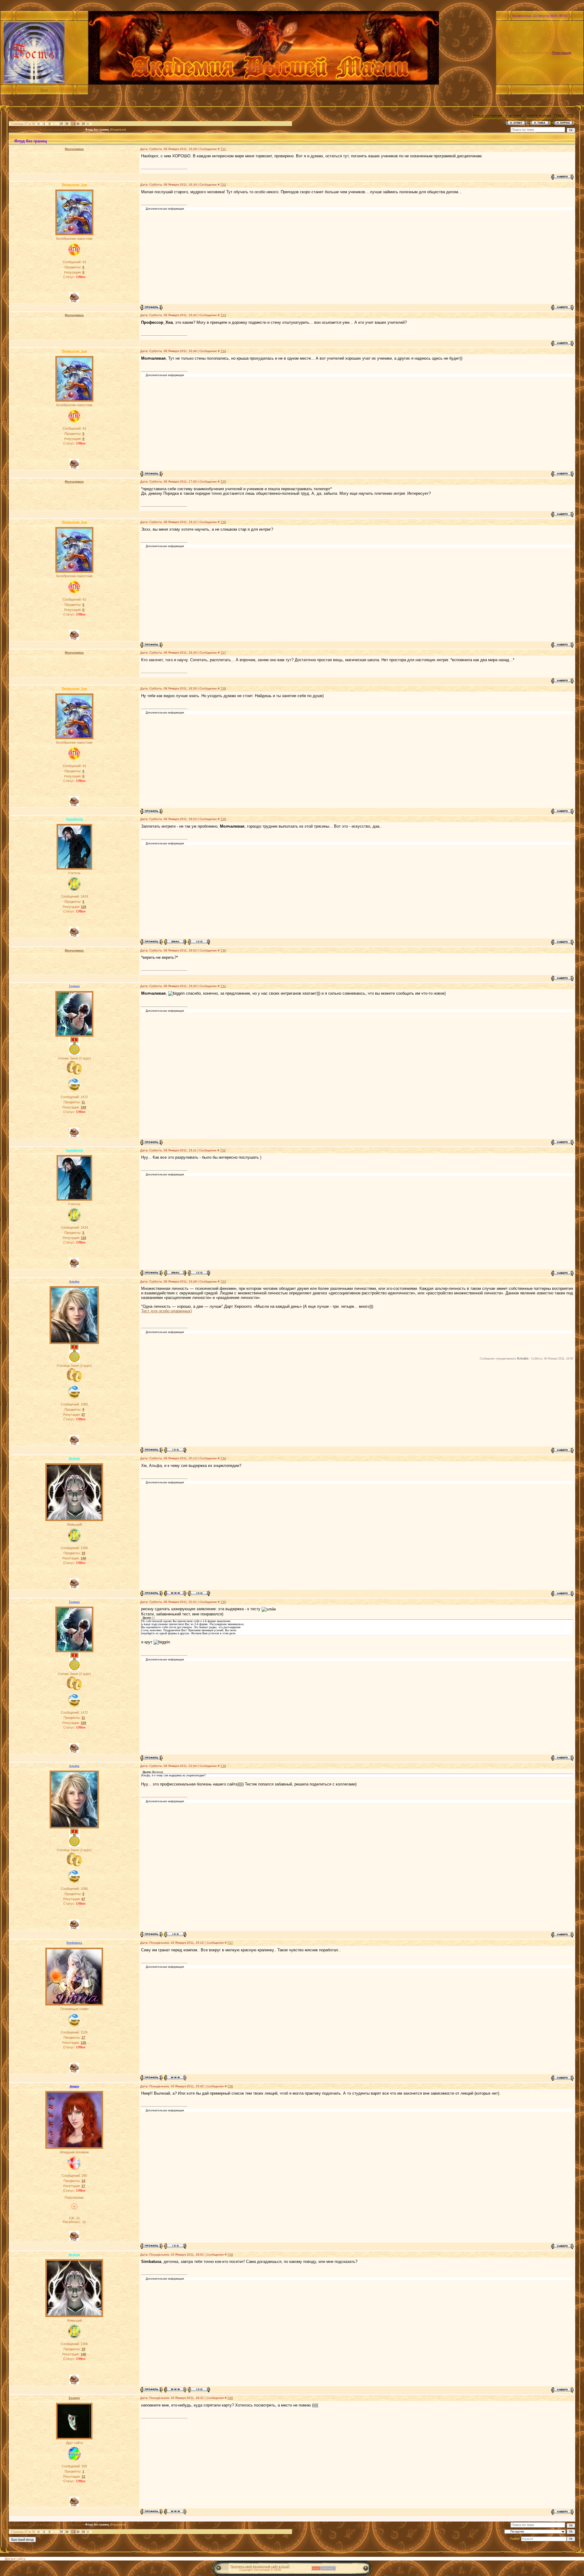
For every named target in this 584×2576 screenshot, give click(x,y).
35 (61, 124)
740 (230, 2398)
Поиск (559, 116)
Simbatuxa (74, 1943)
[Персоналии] (74, 2211)
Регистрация (561, 53)
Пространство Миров (24, 130)
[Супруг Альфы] (74, 1074)
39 (83, 124)
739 (230, 2255)
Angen (74, 2086)
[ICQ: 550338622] (199, 1593)
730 (223, 950)
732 (223, 1150)
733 (223, 1281)
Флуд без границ (97, 130)
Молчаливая (74, 149)
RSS (540, 90)
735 (223, 1602)
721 (223, 149)
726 (223, 522)
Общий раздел (53, 130)
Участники (513, 116)
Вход (44, 90)
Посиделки (74, 130)
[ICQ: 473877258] (175, 1450)
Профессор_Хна (74, 185)
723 (223, 315)
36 (67, 124)
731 (223, 986)
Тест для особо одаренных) (167, 1311)
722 (223, 185)
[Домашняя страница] (175, 1593)
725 (223, 482)
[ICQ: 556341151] (199, 942)
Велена (74, 1458)
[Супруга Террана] (74, 1381)
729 (223, 819)
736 (223, 1766)
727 (223, 653)
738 (230, 2086)
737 (230, 1943)
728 (223, 688)
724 (223, 351)
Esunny (74, 2398)
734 (223, 1458)
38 (78, 124)
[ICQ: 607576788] (175, 2246)
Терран (74, 986)
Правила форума (538, 116)
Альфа (74, 1281)
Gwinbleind (74, 819)
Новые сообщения (488, 116)
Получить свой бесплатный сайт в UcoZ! (260, 2566)
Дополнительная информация (165, 209)
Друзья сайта (15, 2559)
